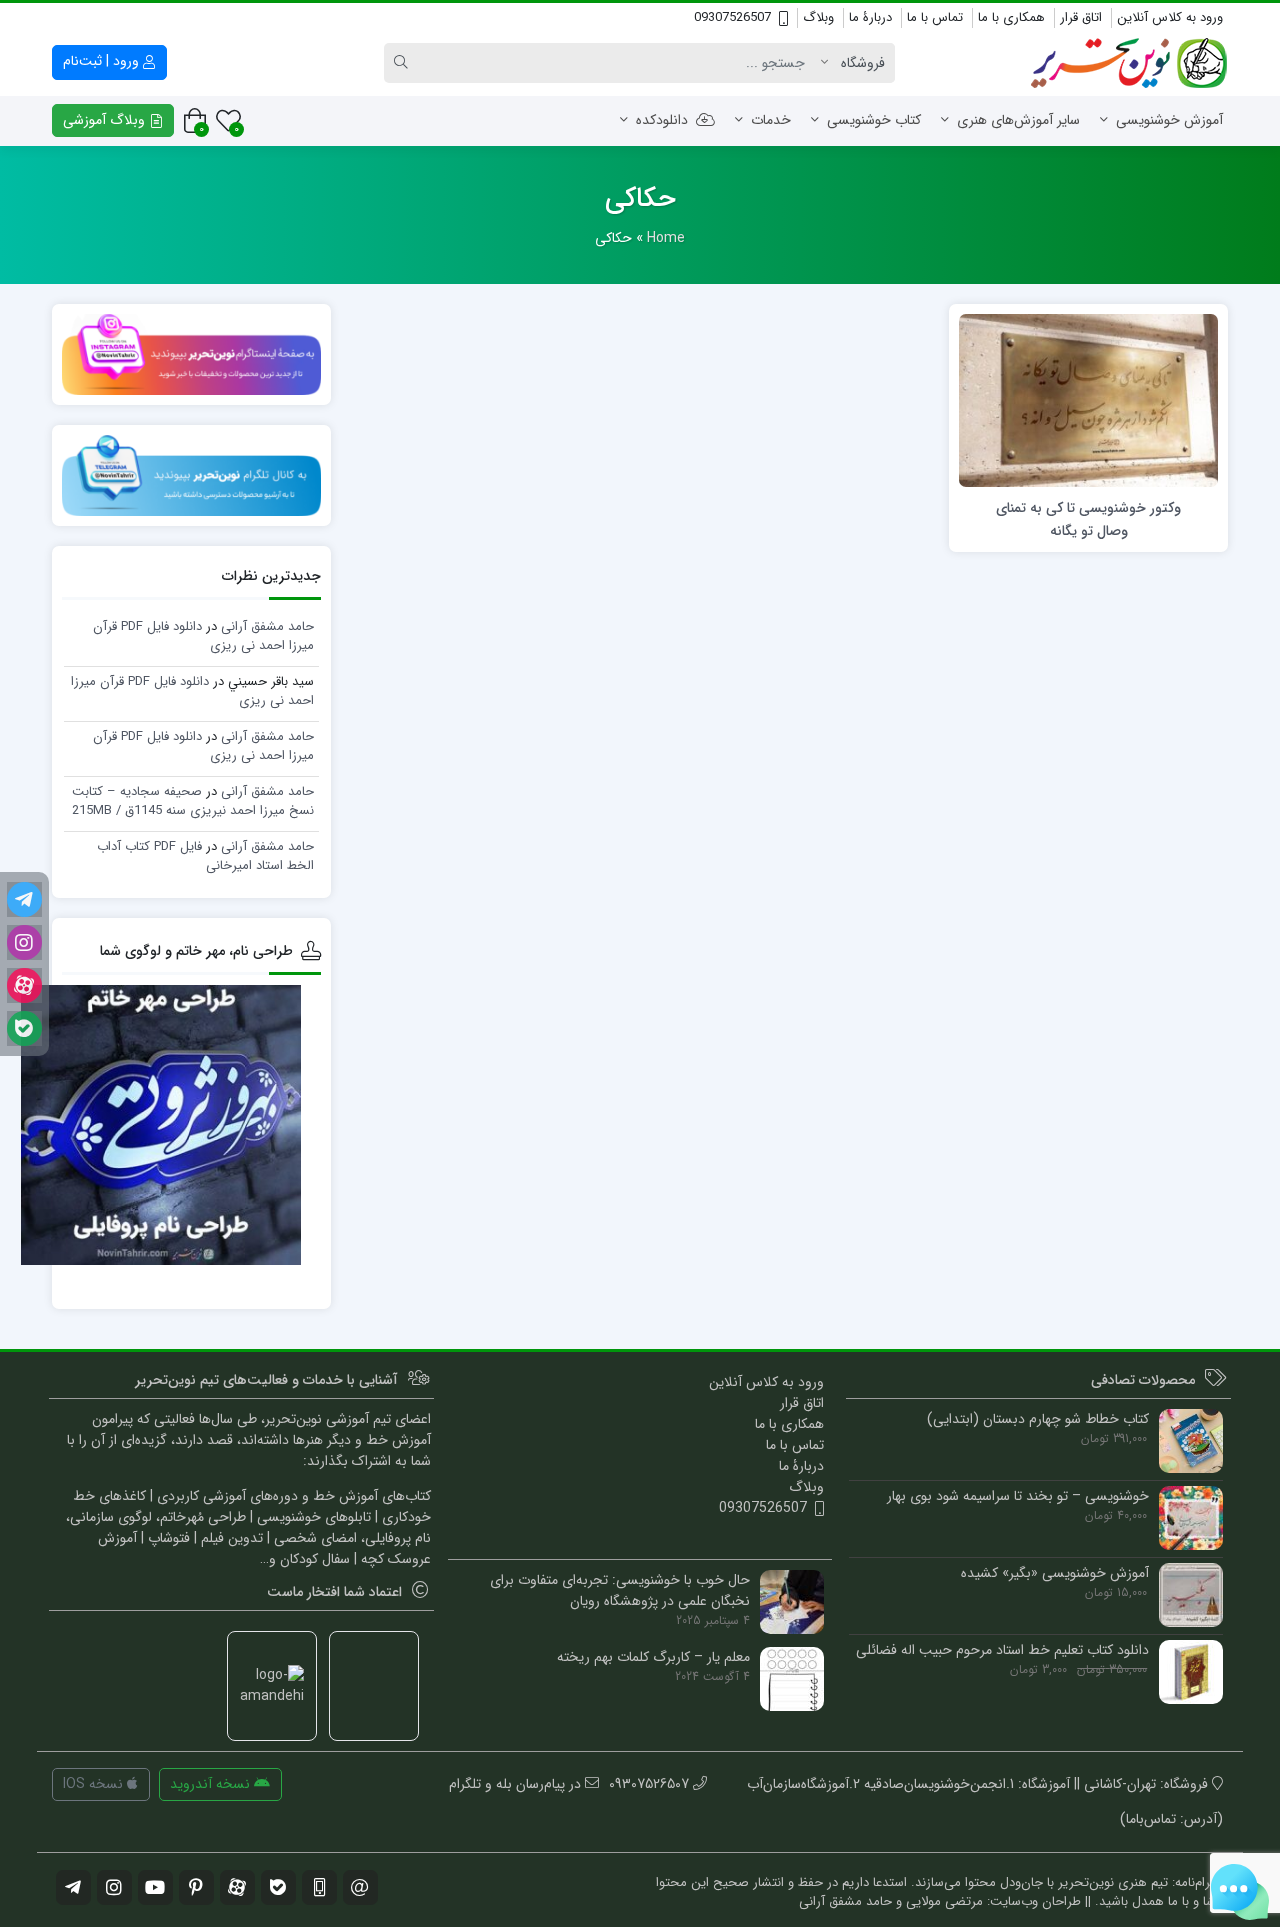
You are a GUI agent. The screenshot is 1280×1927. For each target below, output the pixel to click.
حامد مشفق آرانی (267, 626)
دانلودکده (662, 120)
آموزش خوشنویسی (1169, 120)
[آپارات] (24, 985)
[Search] (404, 63)
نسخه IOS (95, 1784)
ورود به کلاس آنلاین (1170, 17)
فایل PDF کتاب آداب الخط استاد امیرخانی (205, 856)
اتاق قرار (1081, 17)
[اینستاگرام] (24, 942)
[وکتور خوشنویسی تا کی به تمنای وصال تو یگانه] (1088, 400)
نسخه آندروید (212, 1784)
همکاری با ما (1011, 17)
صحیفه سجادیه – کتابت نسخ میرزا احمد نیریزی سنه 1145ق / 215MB (193, 801)
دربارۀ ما (870, 17)
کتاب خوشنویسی (874, 120)
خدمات (771, 120)
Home (666, 238)
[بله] (24, 1028)
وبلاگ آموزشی (106, 120)
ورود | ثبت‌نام (103, 61)
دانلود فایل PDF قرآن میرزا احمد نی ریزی (192, 691)
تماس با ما (935, 17)
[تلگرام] (24, 899)
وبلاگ (818, 17)
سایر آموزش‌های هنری (1018, 120)
